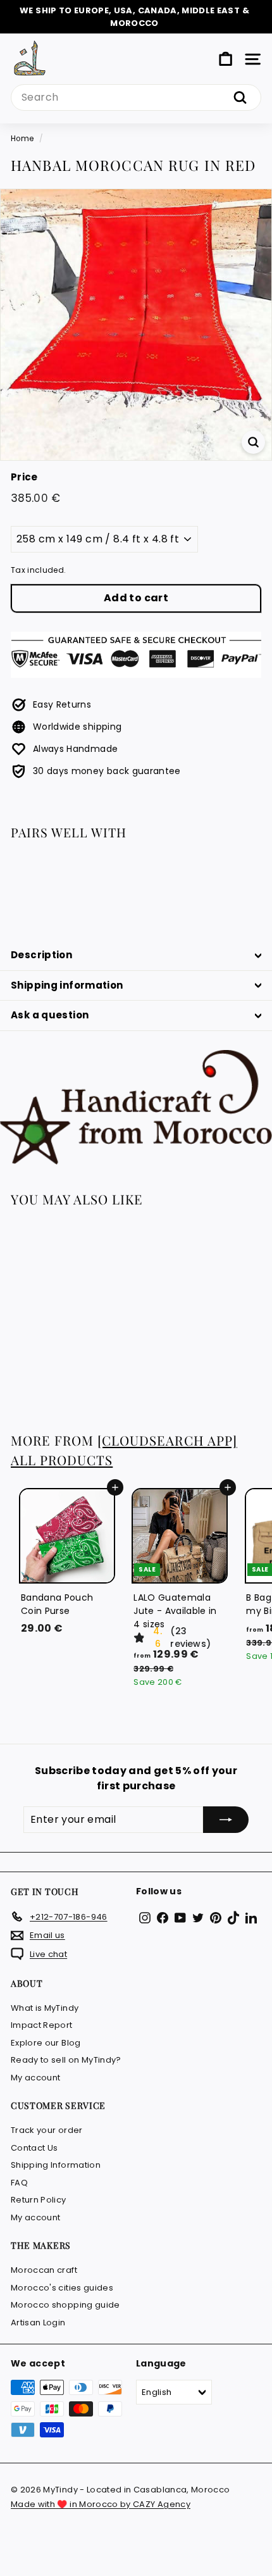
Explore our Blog (46, 2043)
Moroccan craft (44, 2270)
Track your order (47, 2130)
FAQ (19, 2183)
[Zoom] (253, 442)
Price (24, 477)
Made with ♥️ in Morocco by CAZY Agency (101, 2504)
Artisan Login (38, 2323)
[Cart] (226, 59)
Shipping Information (56, 2165)
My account (36, 2078)
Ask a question (50, 1015)
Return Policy (39, 2200)
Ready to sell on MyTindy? (66, 2060)
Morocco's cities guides (62, 2288)
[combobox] (136, 97)
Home (22, 139)
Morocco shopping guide (65, 2305)
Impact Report (42, 2025)
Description (41, 955)
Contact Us (34, 2148)
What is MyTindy (45, 2008)
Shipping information (67, 985)
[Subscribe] (226, 1820)
